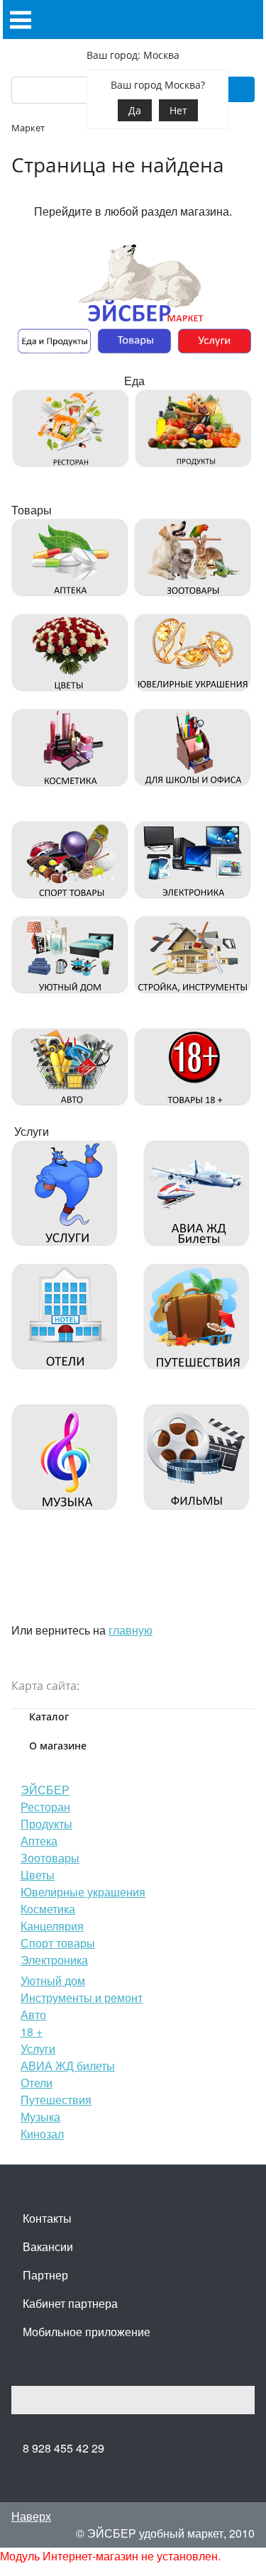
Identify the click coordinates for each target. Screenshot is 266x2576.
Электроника (54, 1960)
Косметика (48, 1909)
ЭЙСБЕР (45, 1790)
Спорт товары (58, 1943)
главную (131, 1630)
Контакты (47, 2218)
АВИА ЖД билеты (68, 2066)
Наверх (31, 2516)
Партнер (45, 2275)
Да (135, 110)
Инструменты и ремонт (82, 1997)
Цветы (38, 1875)
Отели (37, 2083)
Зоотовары (50, 1858)
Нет (178, 110)
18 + (32, 2031)
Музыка (40, 2117)
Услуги (38, 2049)
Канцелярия (52, 1926)
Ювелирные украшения (83, 1892)
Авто (33, 2014)
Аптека (39, 1841)
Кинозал (42, 2134)
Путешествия (56, 2100)
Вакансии (48, 2246)
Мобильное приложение (87, 2332)
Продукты (46, 1824)
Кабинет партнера (70, 2303)
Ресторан (45, 1807)
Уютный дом (53, 1980)
